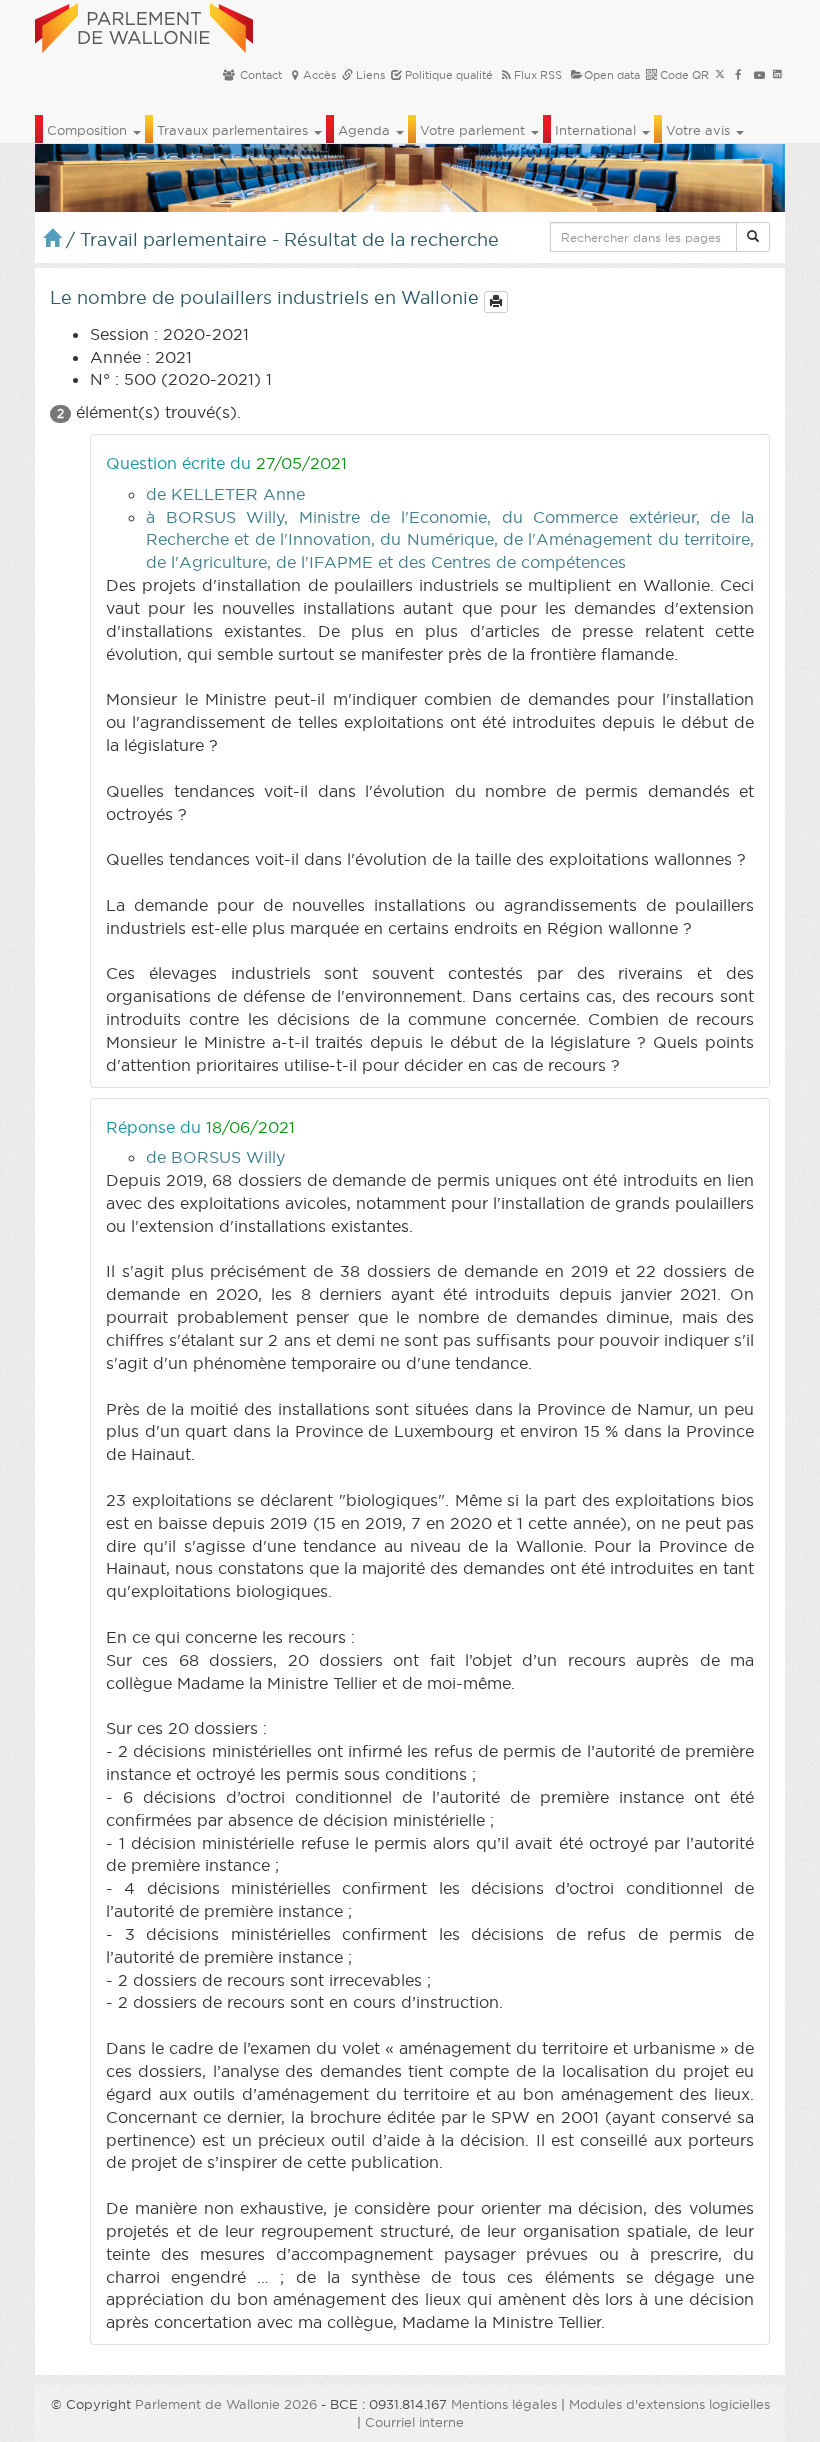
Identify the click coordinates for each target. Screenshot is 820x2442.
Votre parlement (474, 130)
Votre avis (700, 130)
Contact (259, 75)
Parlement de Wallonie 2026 (226, 2404)
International (597, 130)
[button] (753, 237)
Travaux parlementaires (234, 130)
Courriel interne (414, 2422)
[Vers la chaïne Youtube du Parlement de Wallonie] (759, 75)
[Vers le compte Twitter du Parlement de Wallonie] (720, 75)
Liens (369, 75)
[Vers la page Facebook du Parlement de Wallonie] (738, 75)
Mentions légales (504, 2404)
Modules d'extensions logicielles (669, 2404)
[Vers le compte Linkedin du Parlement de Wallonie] (777, 75)
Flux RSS (538, 75)
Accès (319, 75)
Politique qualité (447, 75)
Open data (612, 75)
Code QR (683, 75)
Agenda (366, 130)
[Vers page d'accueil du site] (144, 25)
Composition (89, 130)
